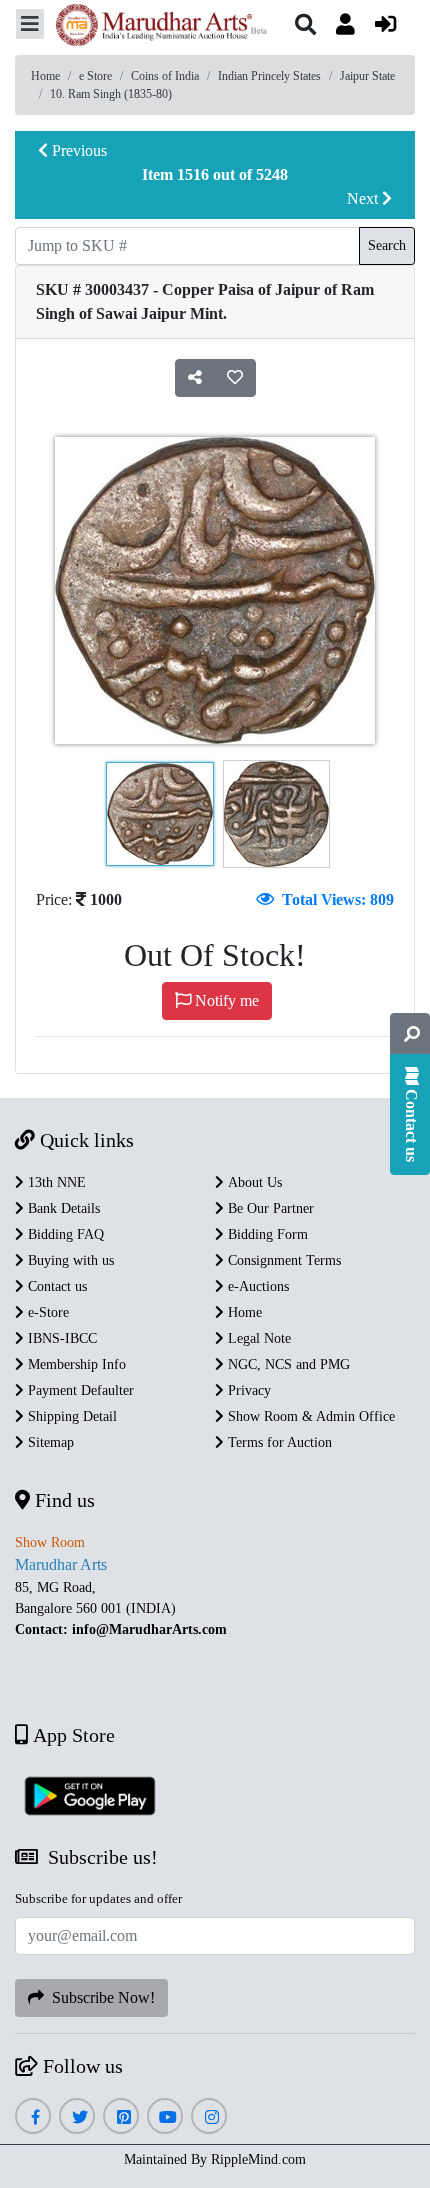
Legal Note (257, 1338)
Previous (77, 150)
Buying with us (69, 1260)
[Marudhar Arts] (156, 27)
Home (45, 76)
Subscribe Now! (99, 1997)
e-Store (46, 1312)
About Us (253, 1182)
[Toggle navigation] (30, 24)
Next (364, 198)
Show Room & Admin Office (309, 1416)
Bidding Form (266, 1234)
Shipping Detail (70, 1416)
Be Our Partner (269, 1208)
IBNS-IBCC (60, 1338)
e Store (95, 76)
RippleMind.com (258, 2159)
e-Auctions (256, 1286)
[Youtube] (165, 2117)
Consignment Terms (282, 1260)
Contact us (55, 1286)
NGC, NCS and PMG (287, 1364)
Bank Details (62, 1208)
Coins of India (165, 76)
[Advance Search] (410, 1034)
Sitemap (49, 1442)
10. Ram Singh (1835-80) (111, 94)
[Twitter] (77, 2117)
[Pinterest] (121, 2117)
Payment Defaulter (79, 1390)
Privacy (247, 1390)
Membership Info (75, 1364)
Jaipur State (367, 76)
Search (387, 245)
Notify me (225, 1000)
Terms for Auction (278, 1442)
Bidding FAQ (64, 1234)
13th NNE (55, 1182)
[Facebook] (33, 2117)
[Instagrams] (209, 2117)
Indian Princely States (269, 76)
